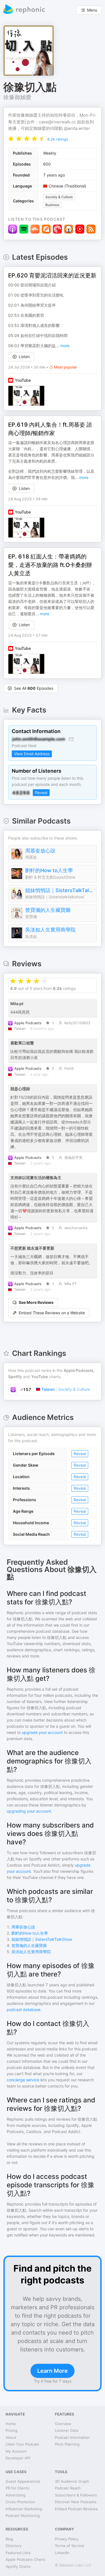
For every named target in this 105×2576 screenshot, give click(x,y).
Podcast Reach (68, 2488)
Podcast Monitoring (23, 2516)
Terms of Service (70, 2546)
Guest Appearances (23, 2481)
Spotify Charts (18, 2566)
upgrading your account (29, 1811)
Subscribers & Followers (76, 2495)
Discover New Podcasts (76, 2502)
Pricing (11, 2430)
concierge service (23, 2080)
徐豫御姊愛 (17, 97)
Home (11, 2424)
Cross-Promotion (20, 2502)
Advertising (16, 2495)
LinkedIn (62, 2553)
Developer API (18, 2458)
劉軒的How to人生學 (49, 870)
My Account (16, 2451)
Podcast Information (72, 2437)
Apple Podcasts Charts (25, 2559)
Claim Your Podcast (22, 2444)
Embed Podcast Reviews (76, 2509)
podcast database (24, 2010)
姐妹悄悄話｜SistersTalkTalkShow (60, 890)
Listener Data (66, 2430)
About (11, 2437)
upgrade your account (42, 1732)
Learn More (53, 2371)
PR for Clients (17, 2488)
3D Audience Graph (72, 2481)
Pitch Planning (67, 2444)
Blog (9, 2539)
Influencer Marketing (24, 2509)
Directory (14, 2546)
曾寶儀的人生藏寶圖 (48, 910)
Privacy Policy (67, 2539)
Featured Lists (18, 2553)
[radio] (11, 138)
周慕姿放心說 (40, 851)
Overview (63, 2424)
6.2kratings (58, 139)
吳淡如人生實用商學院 (50, 930)
